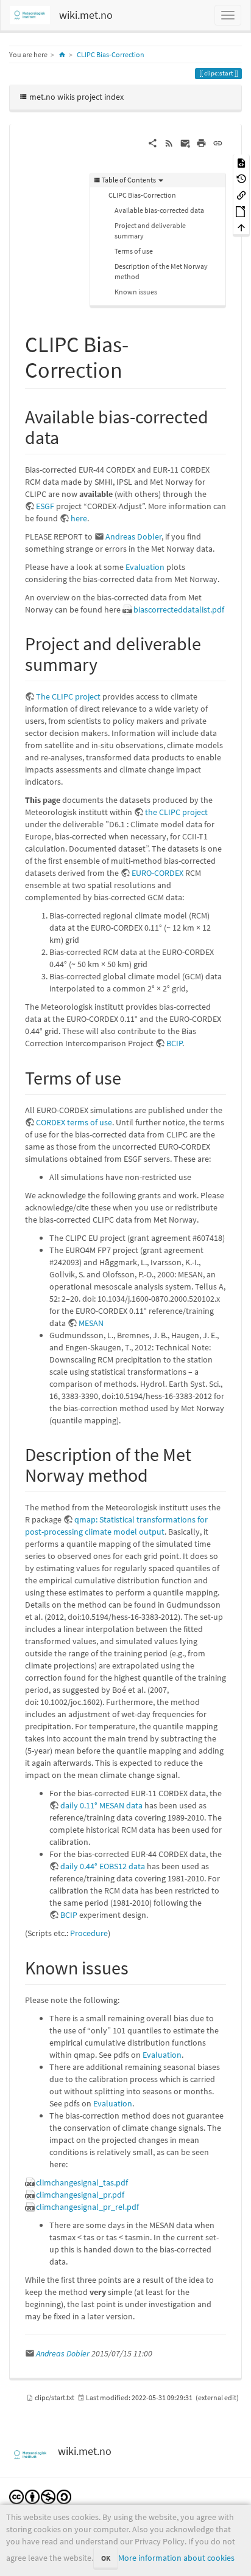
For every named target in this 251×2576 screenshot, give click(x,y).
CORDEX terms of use (74, 1122)
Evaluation (145, 567)
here (79, 518)
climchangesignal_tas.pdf (82, 2182)
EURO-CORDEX (157, 873)
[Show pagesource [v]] (241, 162)
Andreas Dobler (133, 536)
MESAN (91, 1323)
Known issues (136, 292)
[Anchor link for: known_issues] (138, 1967)
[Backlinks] (241, 194)
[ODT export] (241, 211)
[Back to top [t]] (241, 227)
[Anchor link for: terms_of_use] (130, 1077)
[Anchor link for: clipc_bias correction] (134, 368)
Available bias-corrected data (159, 210)
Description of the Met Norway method (161, 271)
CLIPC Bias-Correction (111, 54)
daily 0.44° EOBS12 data (103, 1866)
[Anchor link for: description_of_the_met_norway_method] (157, 1474)
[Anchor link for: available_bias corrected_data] (68, 436)
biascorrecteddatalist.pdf (179, 609)
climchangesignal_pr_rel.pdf (87, 2207)
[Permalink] (218, 142)
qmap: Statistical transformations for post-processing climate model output (116, 1526)
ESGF (45, 506)
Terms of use (134, 251)
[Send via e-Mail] (186, 142)
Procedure (89, 1933)
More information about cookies (176, 2558)
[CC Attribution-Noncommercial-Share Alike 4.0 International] (40, 2496)
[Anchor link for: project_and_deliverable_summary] (107, 663)
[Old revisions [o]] (241, 179)
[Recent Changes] (169, 142)
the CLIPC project (176, 812)
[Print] (201, 142)
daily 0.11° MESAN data (101, 1805)
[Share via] (153, 142)
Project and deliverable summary (150, 231)
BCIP (174, 1043)
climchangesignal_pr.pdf (80, 2195)
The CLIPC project (68, 696)
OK (106, 2558)
